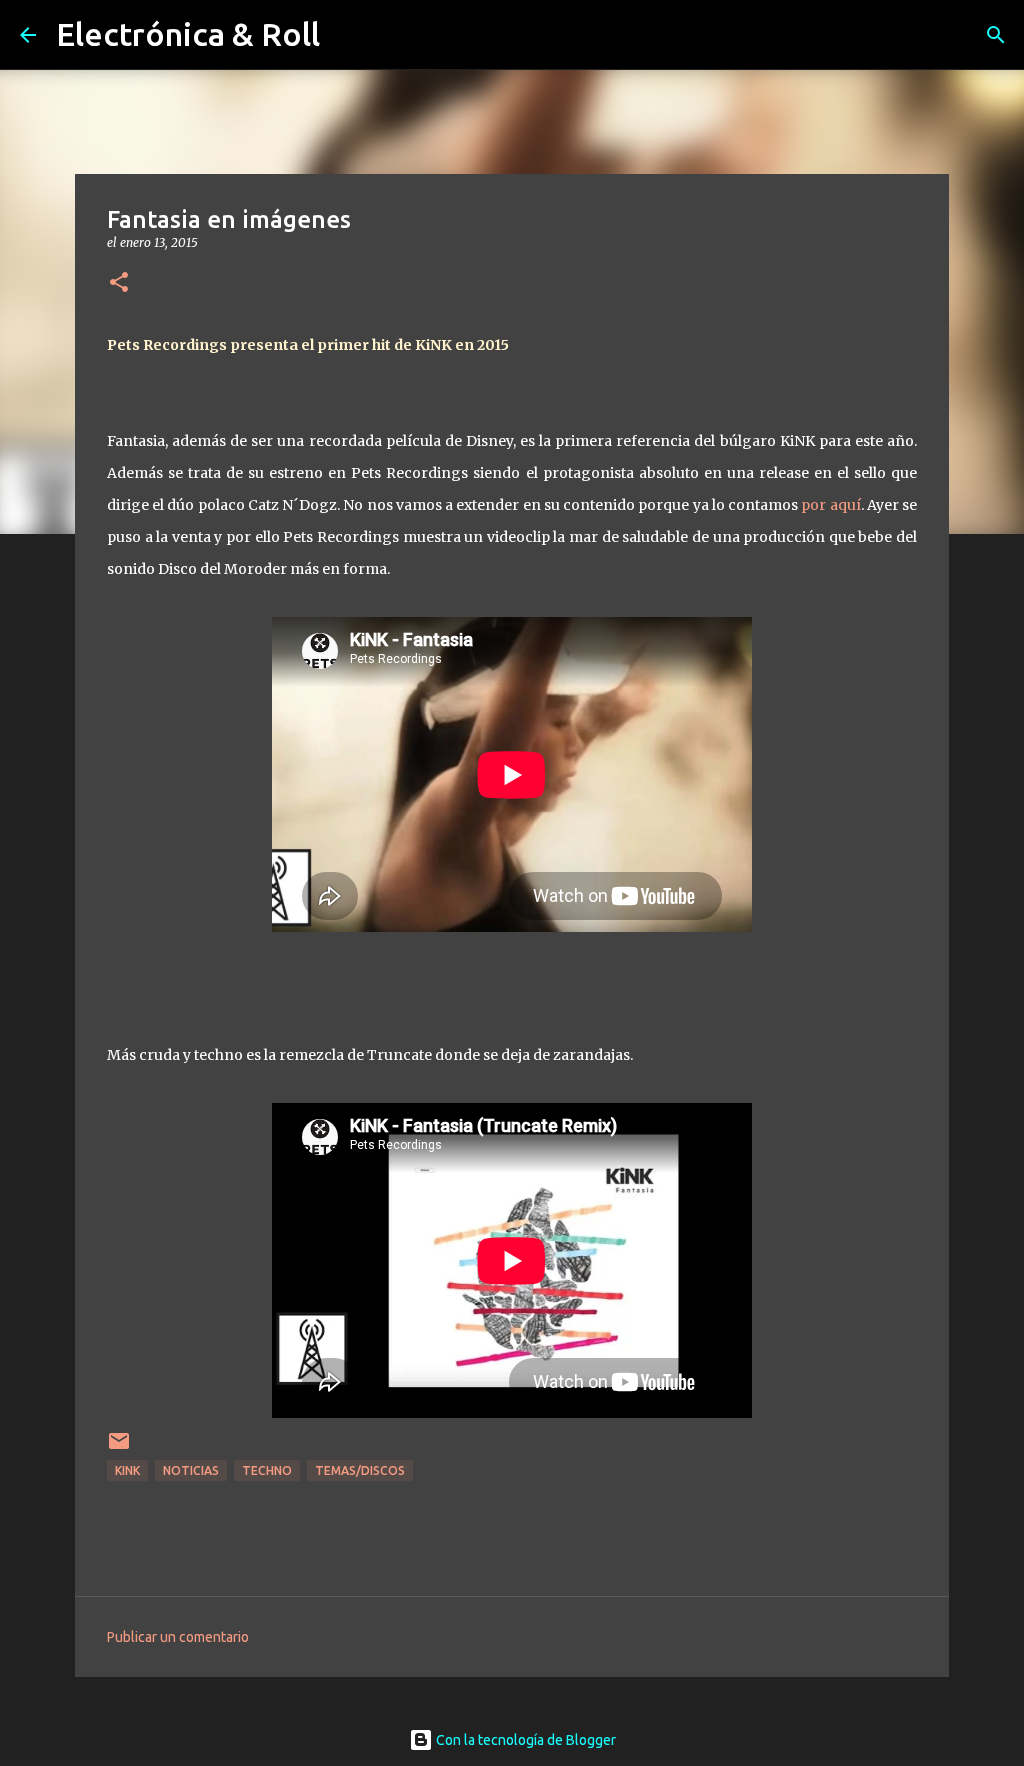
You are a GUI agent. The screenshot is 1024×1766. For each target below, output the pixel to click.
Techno (267, 1470)
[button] (119, 283)
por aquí (830, 505)
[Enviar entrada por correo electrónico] (119, 1448)
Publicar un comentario (178, 1637)
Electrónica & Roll (188, 34)
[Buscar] (996, 35)
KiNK (127, 1470)
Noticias (191, 1470)
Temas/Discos (360, 1470)
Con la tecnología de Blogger (524, 1740)
